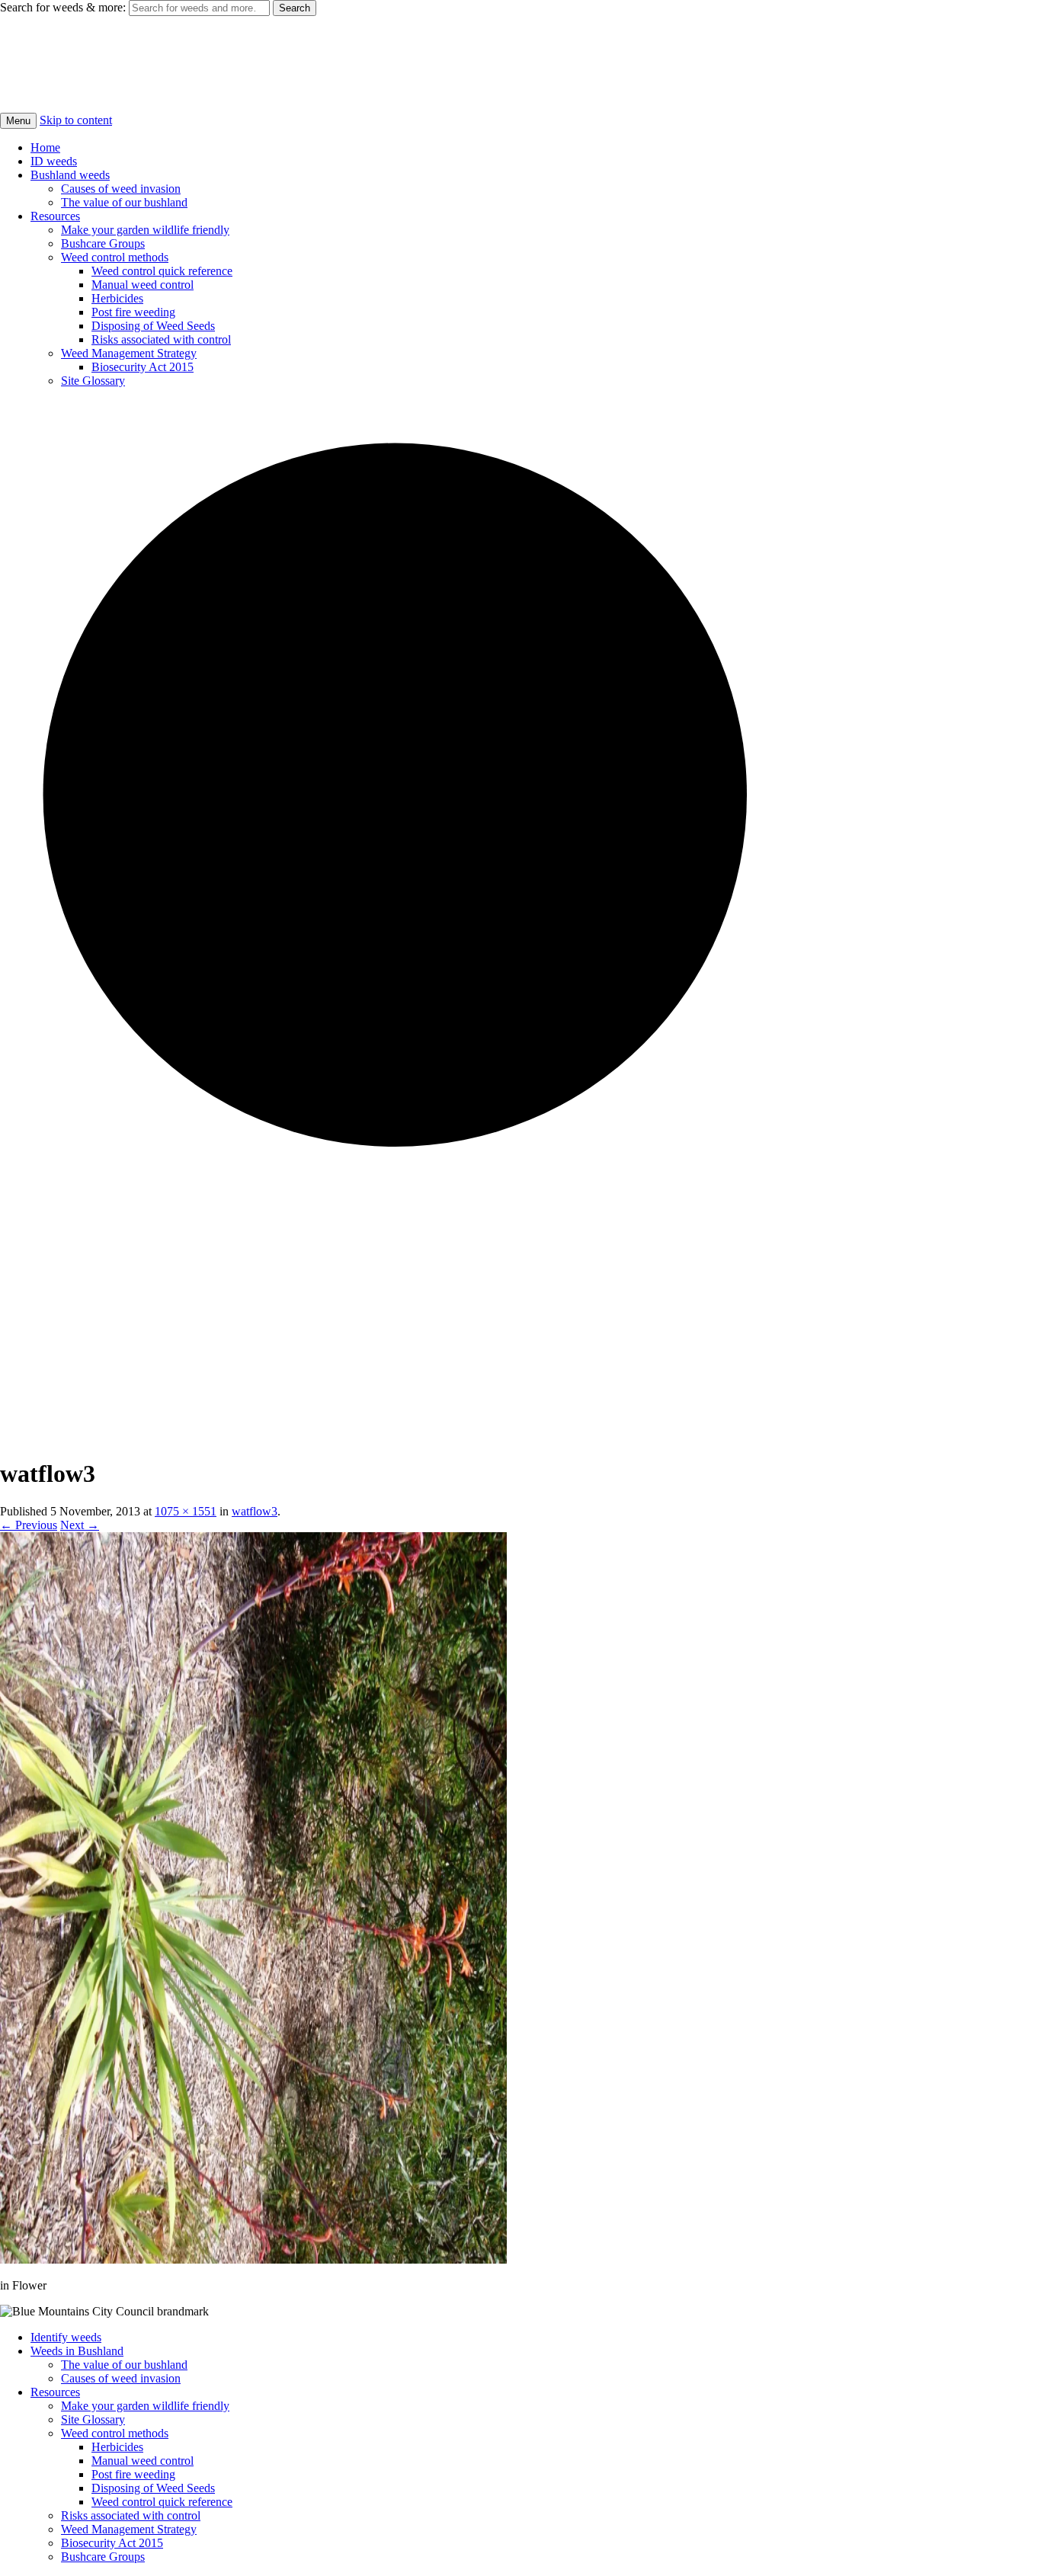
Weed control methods (115, 257)
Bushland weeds (70, 175)
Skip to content (76, 120)
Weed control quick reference (162, 271)
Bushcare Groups (103, 243)
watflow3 (255, 1511)
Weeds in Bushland (77, 2351)
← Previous (29, 1525)
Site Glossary (93, 381)
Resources (55, 216)
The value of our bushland (124, 202)
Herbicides (117, 298)
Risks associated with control (161, 339)
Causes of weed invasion (121, 189)
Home (45, 147)
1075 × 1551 (186, 1511)
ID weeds (54, 161)
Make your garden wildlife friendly (145, 230)
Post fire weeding (133, 312)
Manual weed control (143, 285)
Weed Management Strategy (129, 353)
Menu (18, 121)
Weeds (34, 46)
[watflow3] (253, 2259)
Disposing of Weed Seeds (153, 326)
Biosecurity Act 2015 (143, 367)
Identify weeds (66, 2337)
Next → (80, 1525)
